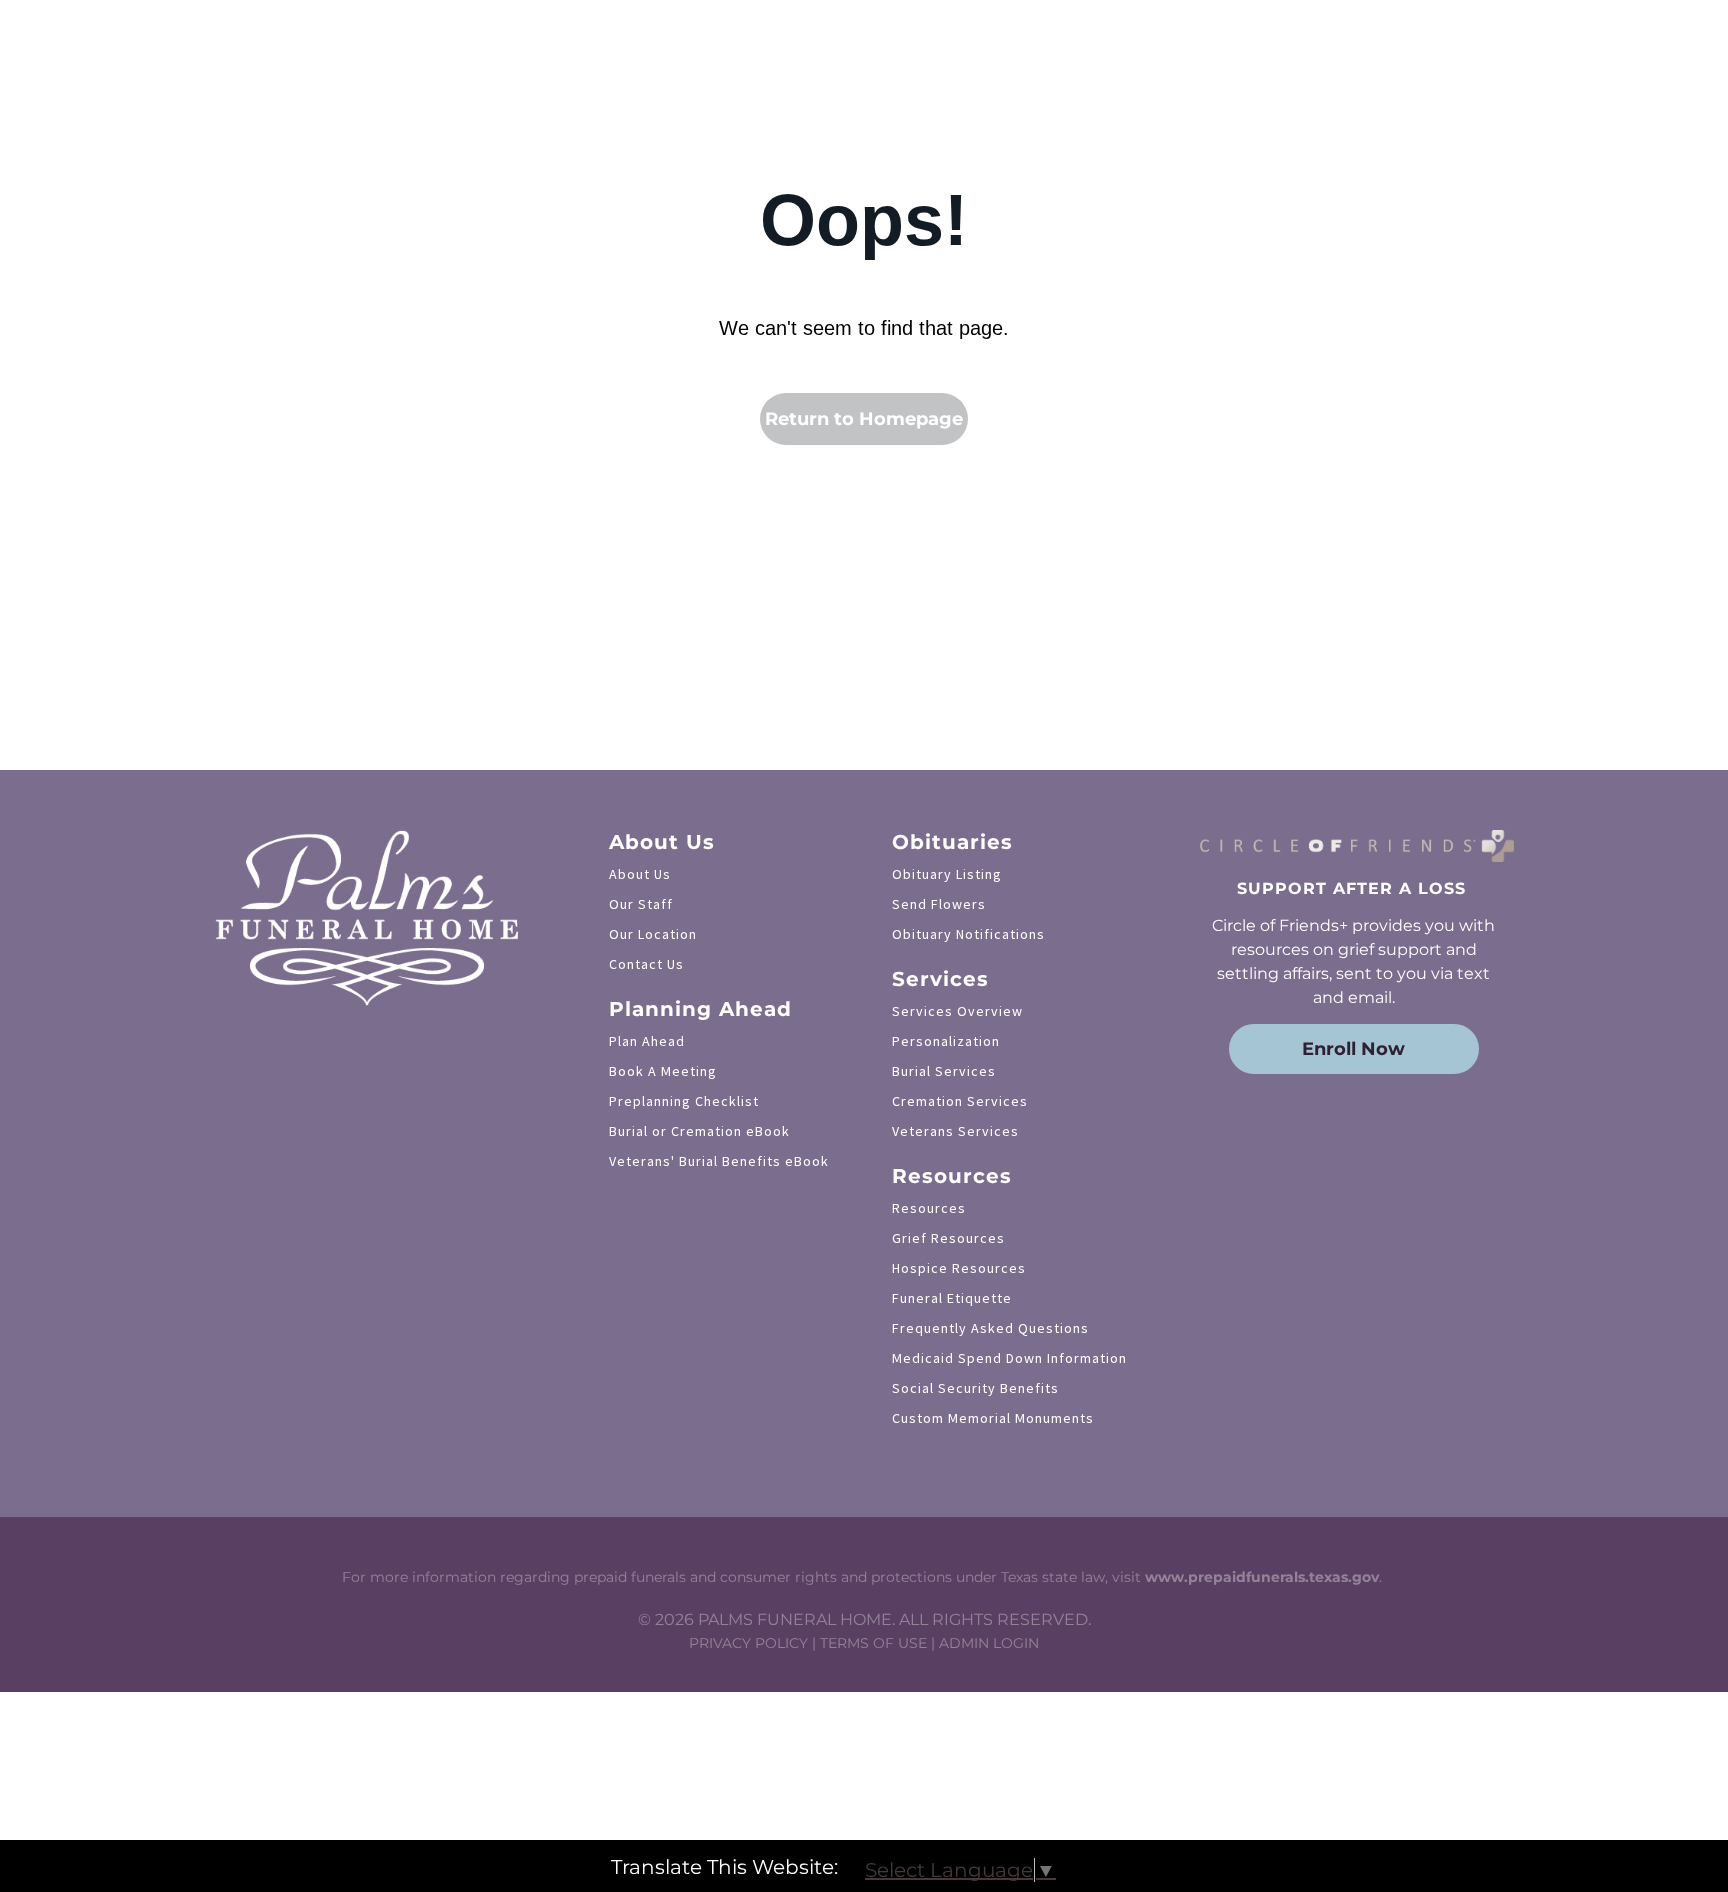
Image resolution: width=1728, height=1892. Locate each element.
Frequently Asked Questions (990, 1328)
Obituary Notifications (968, 934)
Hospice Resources (959, 1268)
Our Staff (641, 904)
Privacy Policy (748, 1643)
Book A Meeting (663, 1071)
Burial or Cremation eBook (699, 1131)
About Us (640, 874)
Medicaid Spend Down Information (1009, 1358)
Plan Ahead (647, 1041)
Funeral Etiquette (952, 1298)
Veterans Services (955, 1131)
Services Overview (957, 1011)
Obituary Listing (947, 874)
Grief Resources (948, 1238)
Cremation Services (960, 1101)
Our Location (653, 934)
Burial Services (944, 1071)
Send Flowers (939, 904)
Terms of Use (873, 1643)
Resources (929, 1208)
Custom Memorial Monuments (993, 1418)
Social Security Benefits (975, 1388)
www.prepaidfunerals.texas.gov (1262, 1577)
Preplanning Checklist (684, 1101)
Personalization (946, 1041)
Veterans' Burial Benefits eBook (719, 1161)
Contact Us (646, 964)
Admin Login (989, 1643)
